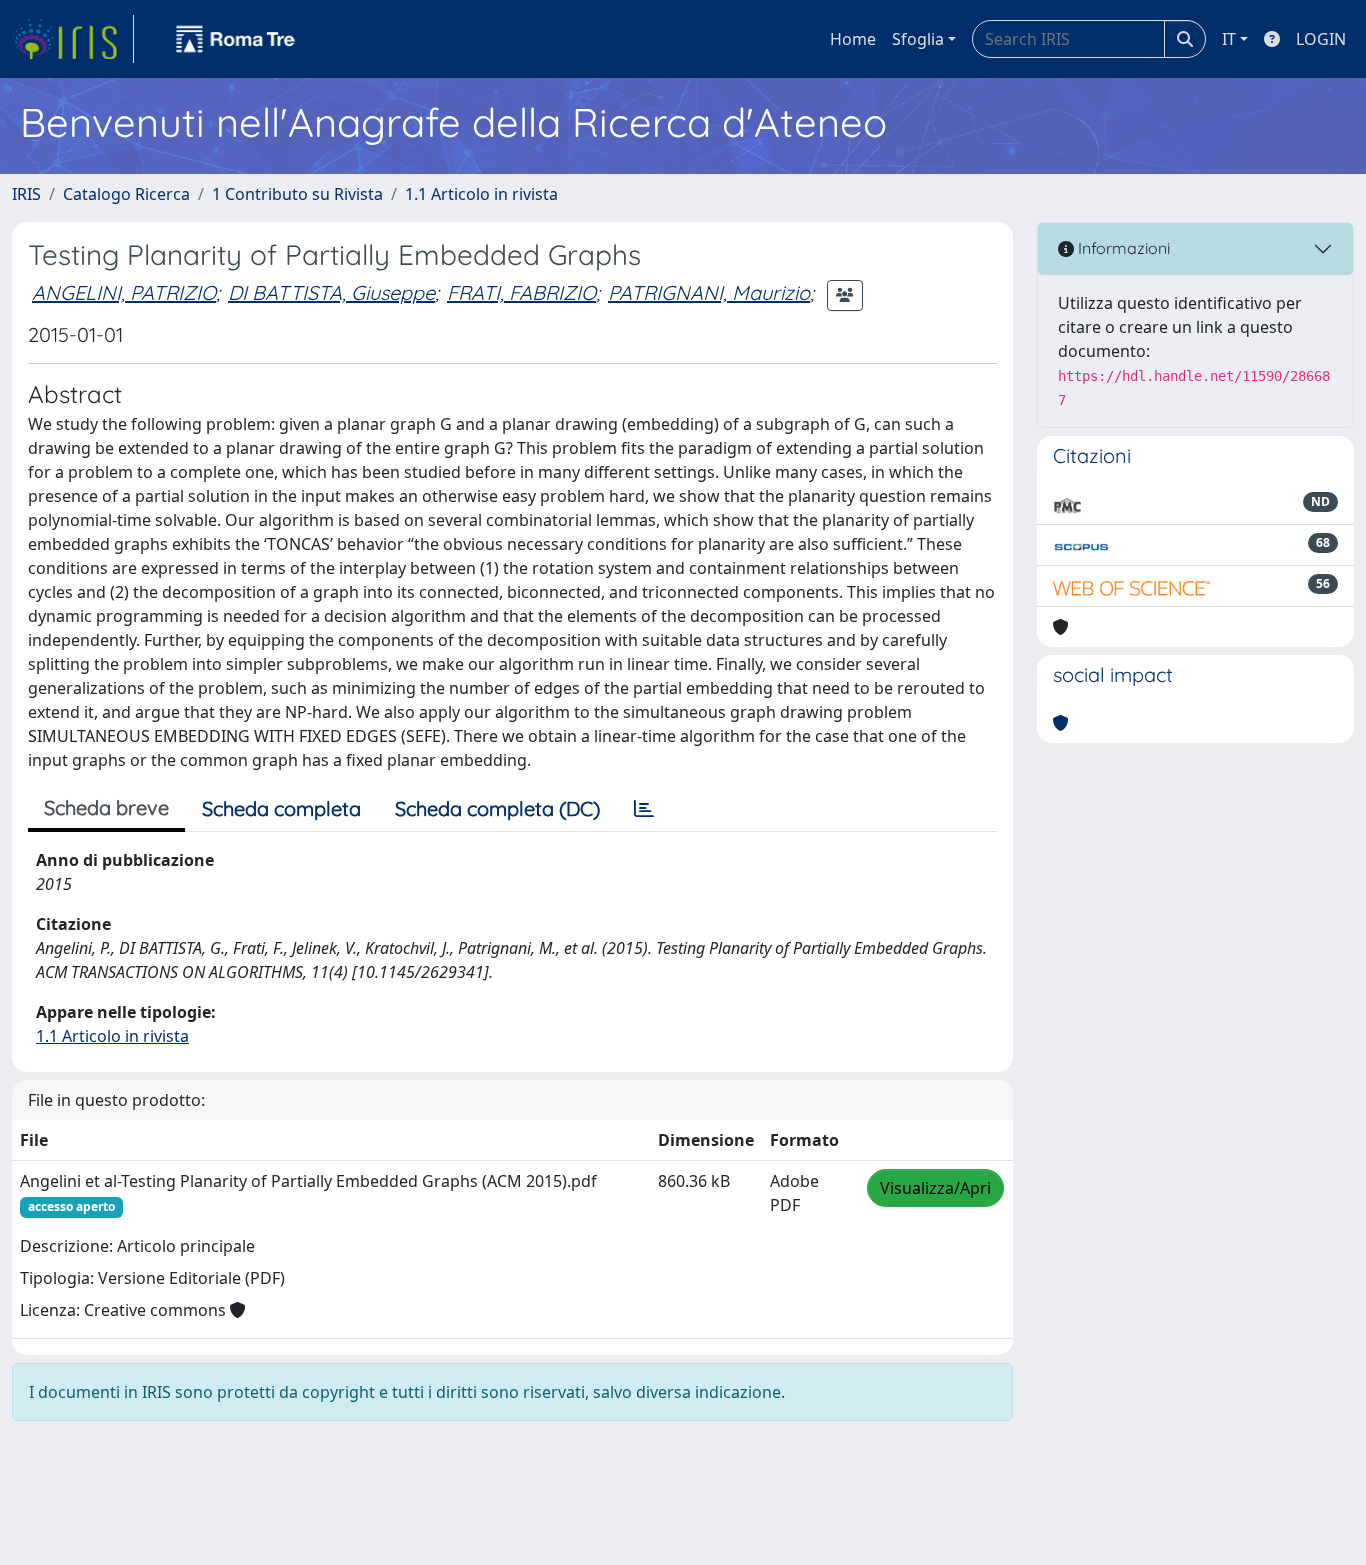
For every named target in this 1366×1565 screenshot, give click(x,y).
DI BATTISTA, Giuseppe (331, 292)
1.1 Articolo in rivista (481, 194)
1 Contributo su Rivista (297, 194)
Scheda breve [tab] (106, 807)
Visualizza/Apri (935, 1188)
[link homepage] (73, 39)
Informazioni (1122, 248)
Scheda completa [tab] (281, 808)
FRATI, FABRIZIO (521, 292)
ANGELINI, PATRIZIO (124, 292)
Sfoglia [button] (918, 39)
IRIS (26, 194)
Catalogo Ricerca (126, 194)
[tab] (644, 809)
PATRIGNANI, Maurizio (709, 292)
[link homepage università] (236, 39)
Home (853, 39)
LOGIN (1321, 39)
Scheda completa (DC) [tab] (497, 808)
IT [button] (1229, 39)
